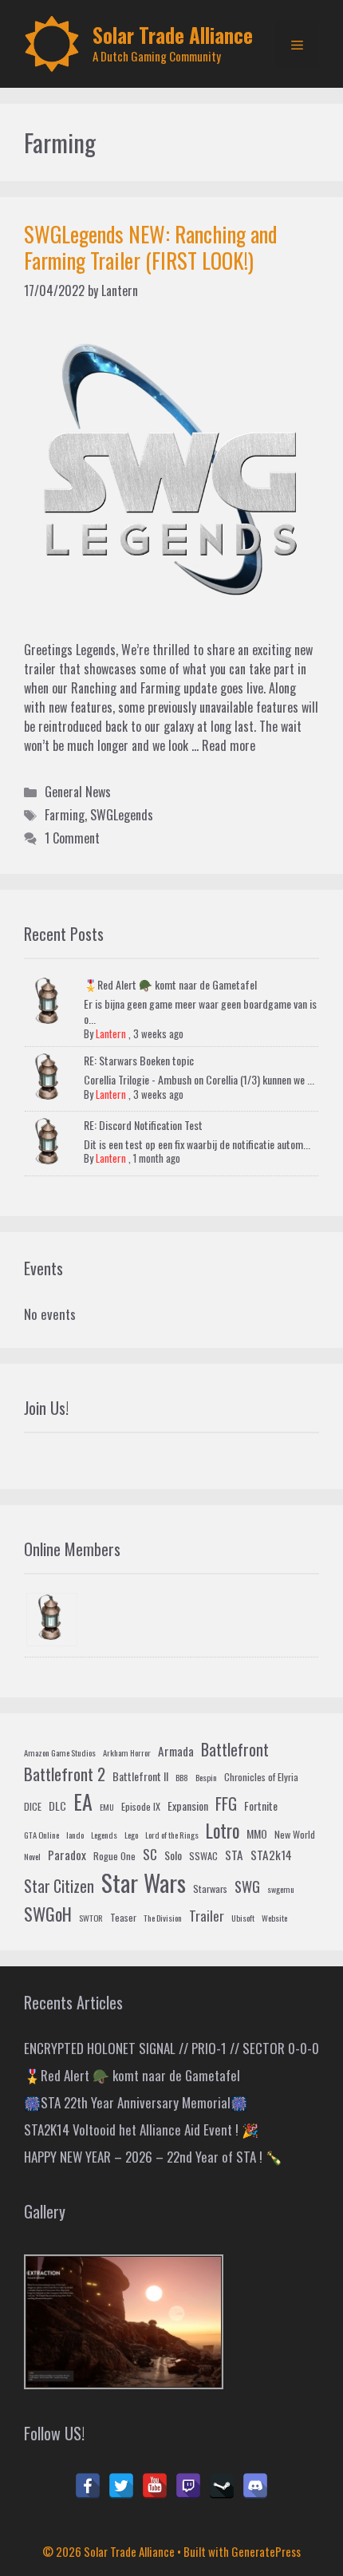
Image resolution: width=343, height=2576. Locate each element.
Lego (131, 1835)
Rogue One (114, 1856)
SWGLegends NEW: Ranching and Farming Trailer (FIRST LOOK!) (150, 247)
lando (75, 1835)
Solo (173, 1855)
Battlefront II (140, 1776)
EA (83, 1802)
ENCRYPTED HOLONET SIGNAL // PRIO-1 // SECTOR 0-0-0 (171, 2048)
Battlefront (235, 1749)
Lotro (223, 1831)
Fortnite (261, 1806)
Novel (32, 1856)
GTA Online (41, 1835)
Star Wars (144, 1882)
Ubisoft (243, 1918)
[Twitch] (188, 2486)
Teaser (123, 1918)
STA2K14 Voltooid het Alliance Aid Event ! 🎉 (141, 2130)
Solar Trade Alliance (173, 35)
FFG (226, 1804)
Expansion (188, 1806)
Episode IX (141, 1807)
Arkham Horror (127, 1752)
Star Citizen (59, 1886)
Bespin (206, 1777)
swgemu (281, 1889)
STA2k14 (271, 1855)
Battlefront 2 (65, 1774)
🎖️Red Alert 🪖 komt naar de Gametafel (170, 984)
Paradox (67, 1855)
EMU (107, 1807)
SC (150, 1854)
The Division (163, 1918)
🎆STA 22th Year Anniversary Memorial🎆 (136, 2102)
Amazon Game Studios (60, 1752)
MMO (257, 1833)
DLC (57, 1806)
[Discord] (255, 2486)
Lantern (111, 1033)
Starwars (210, 1889)
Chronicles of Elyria (261, 1777)
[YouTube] (155, 2486)
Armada (176, 1751)
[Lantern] (52, 1620)
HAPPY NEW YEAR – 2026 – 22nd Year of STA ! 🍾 (153, 2157)
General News (78, 792)
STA (234, 1855)
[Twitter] (121, 2486)
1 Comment (72, 838)
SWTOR (91, 1918)
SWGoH (48, 1913)
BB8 (182, 1777)
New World (295, 1835)
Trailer (207, 1916)
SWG (247, 1886)
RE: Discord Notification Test (143, 1125)
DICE (33, 1807)
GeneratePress (266, 2551)
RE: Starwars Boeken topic (139, 1060)
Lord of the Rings (172, 1835)
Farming (65, 815)
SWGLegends (122, 815)
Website (274, 1918)
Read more (229, 745)
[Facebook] (88, 2486)
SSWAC (203, 1856)
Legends (104, 1835)
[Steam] (222, 2486)
